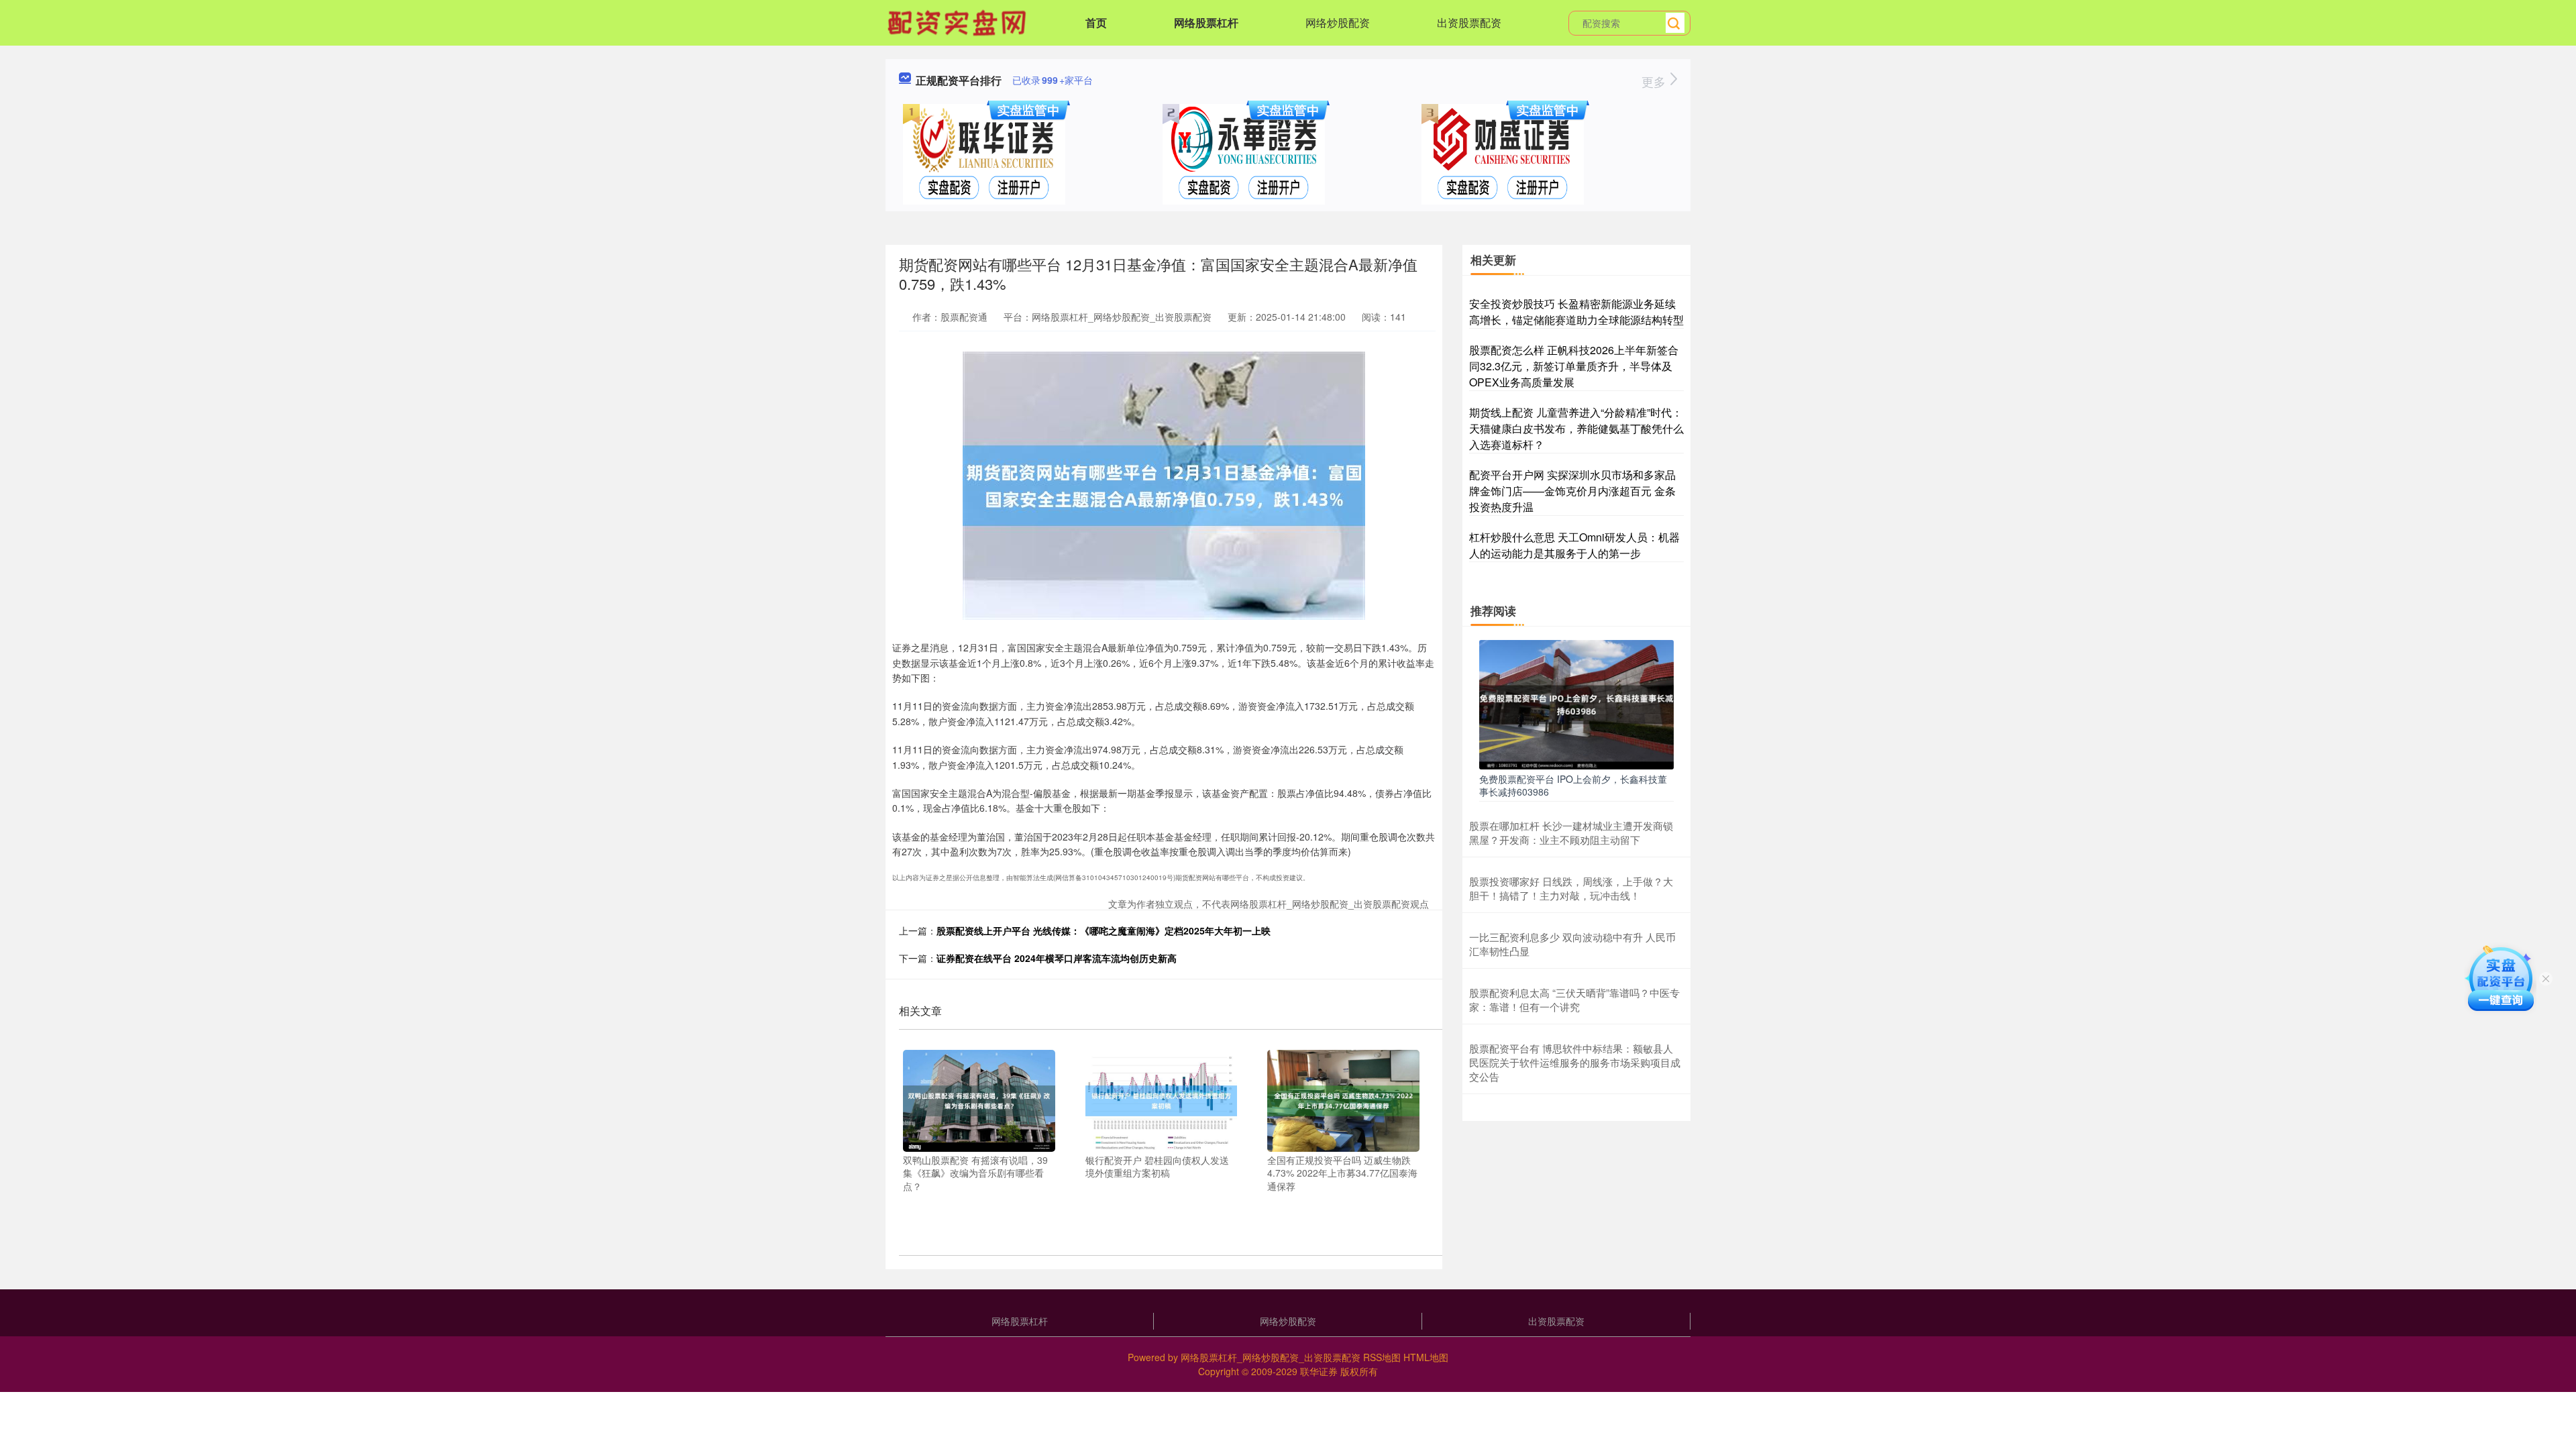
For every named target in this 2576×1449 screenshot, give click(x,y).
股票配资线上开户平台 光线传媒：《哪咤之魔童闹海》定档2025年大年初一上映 (1104, 930)
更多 (1655, 81)
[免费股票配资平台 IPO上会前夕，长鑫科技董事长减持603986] (1576, 703)
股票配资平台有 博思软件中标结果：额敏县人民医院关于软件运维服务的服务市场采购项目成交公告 (1575, 1062)
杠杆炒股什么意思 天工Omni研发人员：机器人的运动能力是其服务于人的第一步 (1574, 545)
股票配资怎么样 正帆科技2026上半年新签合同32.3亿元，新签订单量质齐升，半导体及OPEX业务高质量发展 (1574, 366)
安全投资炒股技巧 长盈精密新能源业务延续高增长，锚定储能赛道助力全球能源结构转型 (1576, 312)
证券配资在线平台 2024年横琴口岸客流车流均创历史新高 (1057, 958)
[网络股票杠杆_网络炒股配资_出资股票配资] (959, 21)
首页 (1096, 22)
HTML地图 (1426, 1357)
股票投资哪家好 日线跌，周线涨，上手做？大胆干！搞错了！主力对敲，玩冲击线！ (1571, 888)
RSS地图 (1382, 1357)
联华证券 (1319, 1371)
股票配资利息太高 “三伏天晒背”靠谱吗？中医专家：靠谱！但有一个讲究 (1574, 1000)
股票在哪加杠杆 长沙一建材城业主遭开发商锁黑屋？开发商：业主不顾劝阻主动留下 (1571, 833)
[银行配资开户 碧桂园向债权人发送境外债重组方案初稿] (1162, 1099)
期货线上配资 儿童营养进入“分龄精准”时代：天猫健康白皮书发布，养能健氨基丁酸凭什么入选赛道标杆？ (1576, 428)
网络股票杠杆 (1206, 22)
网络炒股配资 (1338, 22)
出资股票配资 (1469, 22)
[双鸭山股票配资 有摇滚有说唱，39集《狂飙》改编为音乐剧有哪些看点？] (979, 1099)
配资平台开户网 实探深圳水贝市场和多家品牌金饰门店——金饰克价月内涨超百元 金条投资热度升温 (1572, 491)
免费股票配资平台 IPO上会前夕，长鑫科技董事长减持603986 (1573, 785)
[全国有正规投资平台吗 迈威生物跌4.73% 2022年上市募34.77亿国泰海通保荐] (1343, 1099)
